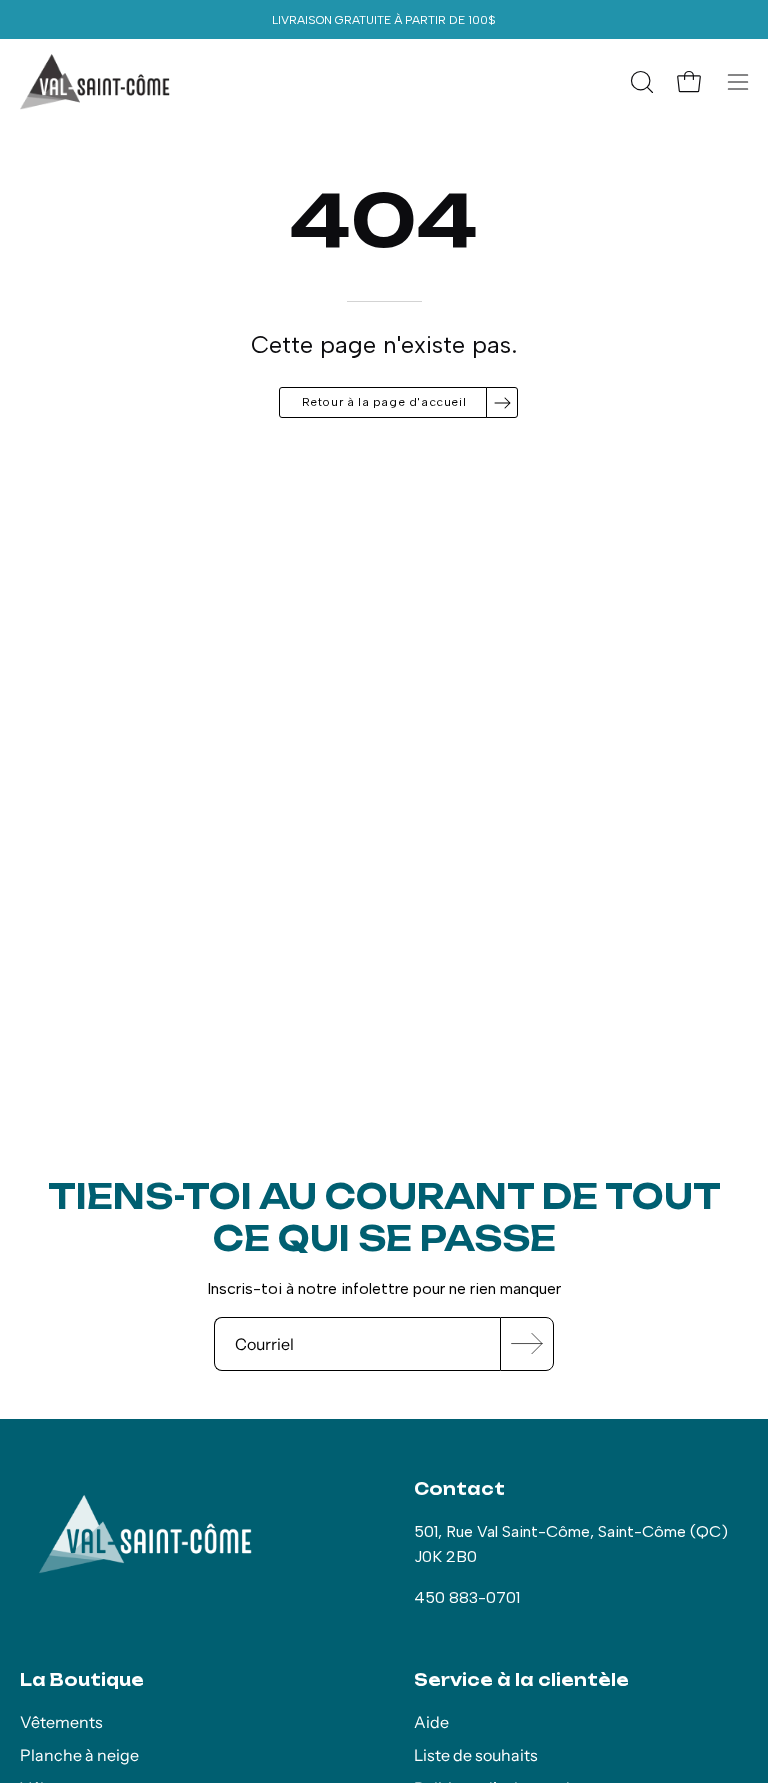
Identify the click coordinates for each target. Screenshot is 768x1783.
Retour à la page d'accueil (384, 402)
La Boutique (82, 1680)
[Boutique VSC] (95, 82)
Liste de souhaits (476, 1755)
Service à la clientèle (521, 1680)
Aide (431, 1722)
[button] (640, 82)
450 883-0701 (467, 1597)
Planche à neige (79, 1755)
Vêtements (61, 1722)
